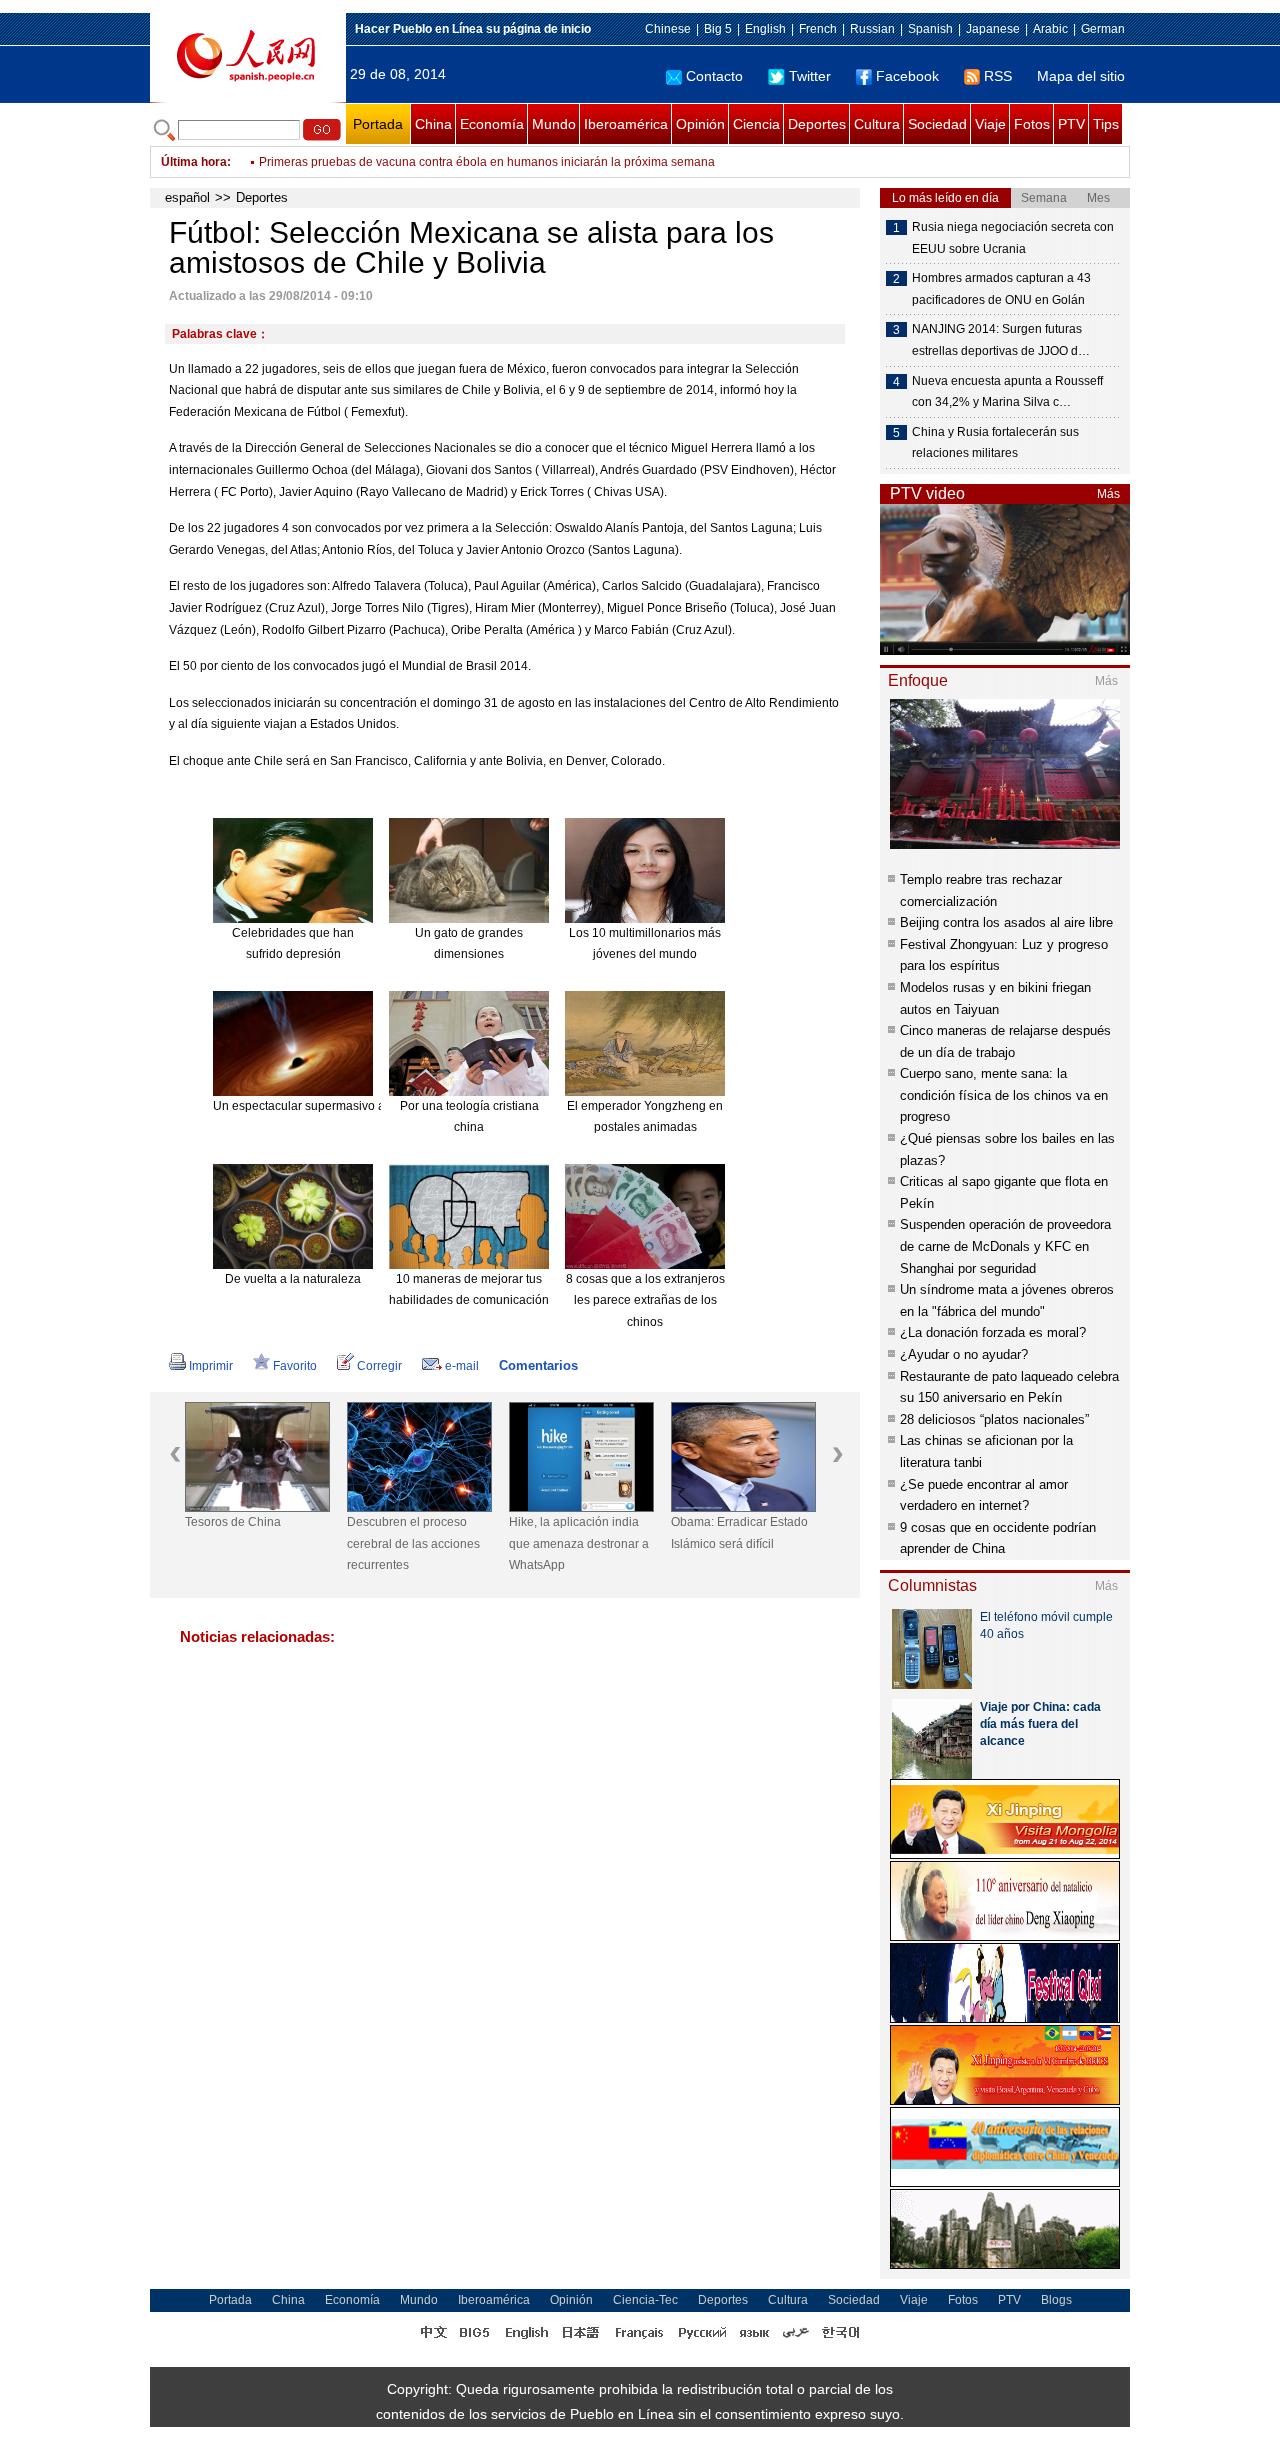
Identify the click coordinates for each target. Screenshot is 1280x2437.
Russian (872, 29)
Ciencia (756, 124)
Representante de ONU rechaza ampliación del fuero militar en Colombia (458, 162)
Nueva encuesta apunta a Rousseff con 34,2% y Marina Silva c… (1007, 392)
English (765, 29)
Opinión (700, 124)
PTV (1071, 124)
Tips (1106, 124)
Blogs (1056, 2300)
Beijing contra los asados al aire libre (1006, 922)
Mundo (554, 124)
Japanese (993, 29)
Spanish (930, 29)
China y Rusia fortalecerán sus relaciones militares (995, 443)
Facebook (907, 76)
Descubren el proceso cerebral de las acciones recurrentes (413, 1543)
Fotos (1032, 124)
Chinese (668, 29)
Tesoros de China (233, 1522)
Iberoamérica (626, 124)
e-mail (462, 1366)
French (818, 29)
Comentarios (538, 1365)
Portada (378, 124)
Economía (492, 124)
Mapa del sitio (1081, 76)
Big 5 (718, 29)
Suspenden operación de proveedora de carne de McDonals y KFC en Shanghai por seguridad (1005, 1246)
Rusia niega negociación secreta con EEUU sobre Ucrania (1013, 238)
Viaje (990, 124)
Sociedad (937, 124)
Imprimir (211, 1366)
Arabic (1050, 29)
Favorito (295, 1366)
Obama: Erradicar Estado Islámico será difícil (739, 1533)
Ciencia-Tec (645, 2300)
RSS (998, 76)
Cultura (877, 124)
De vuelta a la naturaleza (293, 1279)
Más (1108, 494)
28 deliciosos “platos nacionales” (994, 1419)
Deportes (817, 124)
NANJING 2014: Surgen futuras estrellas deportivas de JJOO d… (1001, 340)
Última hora (194, 162)
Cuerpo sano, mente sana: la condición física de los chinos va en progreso (1004, 1095)
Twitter (810, 76)
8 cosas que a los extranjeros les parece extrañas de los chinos (645, 1300)
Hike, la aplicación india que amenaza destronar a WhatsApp (579, 1543)
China (433, 124)
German (1103, 29)
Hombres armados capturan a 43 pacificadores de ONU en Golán (1001, 289)
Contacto (714, 76)
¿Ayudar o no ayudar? (964, 1354)
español (187, 197)
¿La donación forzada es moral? (993, 1332)
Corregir (379, 1366)
